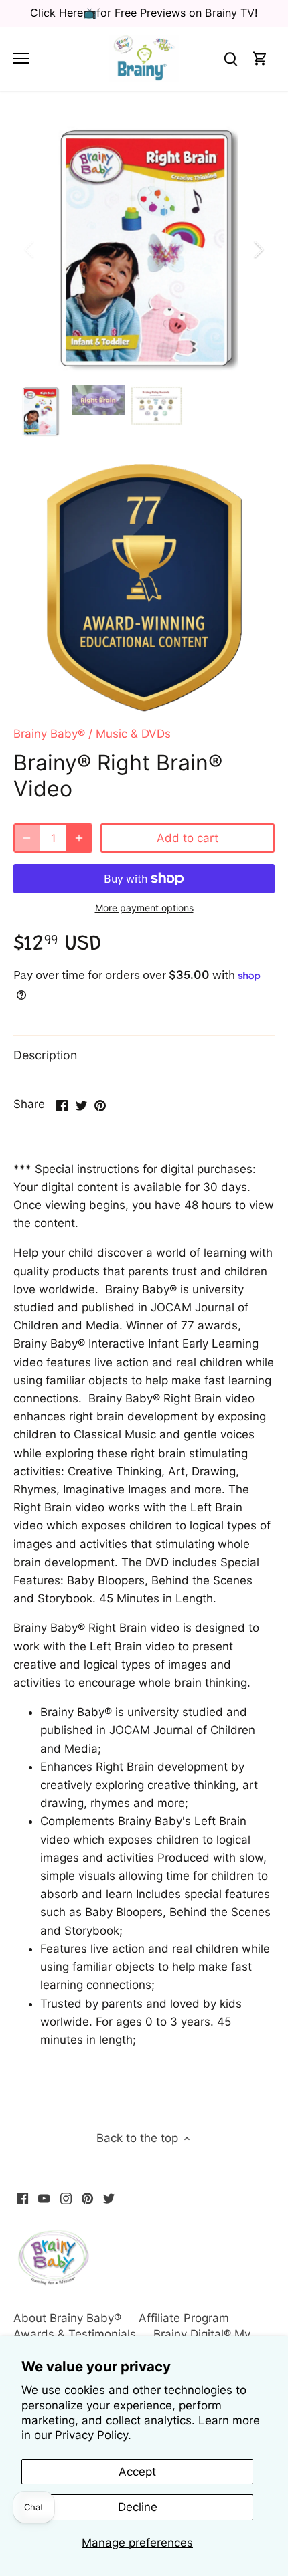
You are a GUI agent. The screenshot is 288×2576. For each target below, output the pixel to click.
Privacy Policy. (93, 2435)
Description (45, 1055)
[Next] (258, 249)
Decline (138, 2507)
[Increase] (79, 838)
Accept (137, 2472)
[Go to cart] (260, 59)
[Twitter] (109, 2198)
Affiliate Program (184, 2318)
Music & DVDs (133, 734)
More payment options (144, 908)
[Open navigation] (21, 58)
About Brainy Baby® (67, 2318)
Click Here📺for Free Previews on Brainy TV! (144, 13)
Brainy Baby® (49, 734)
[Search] (230, 59)
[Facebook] (22, 2198)
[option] (144, 249)
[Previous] (30, 249)
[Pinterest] (87, 2198)
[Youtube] (44, 2198)
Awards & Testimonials (75, 2334)
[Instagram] (66, 2198)
